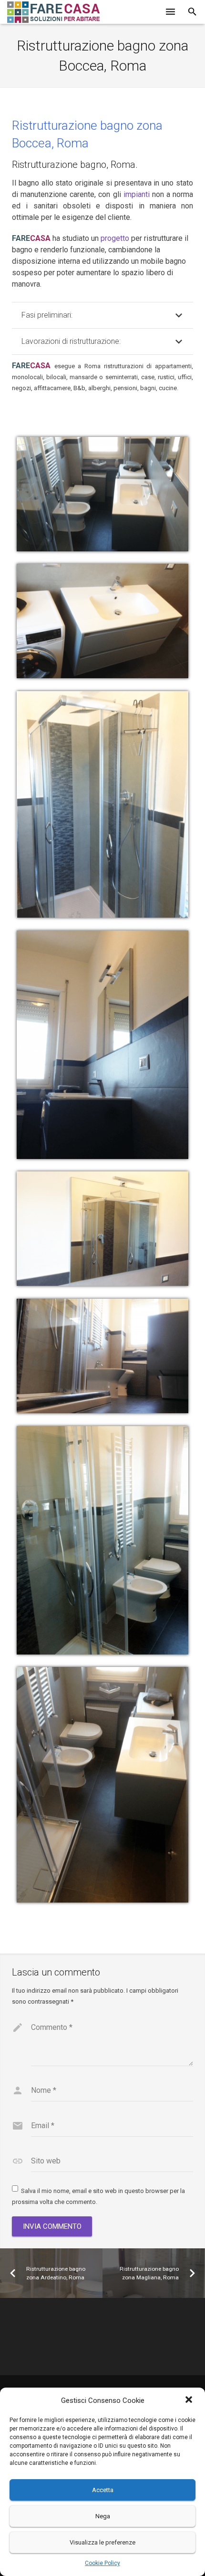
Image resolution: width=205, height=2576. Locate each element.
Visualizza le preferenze (102, 2542)
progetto (115, 238)
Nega (103, 2516)
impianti (137, 194)
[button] (190, 2400)
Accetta (103, 2490)
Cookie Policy (102, 2563)
